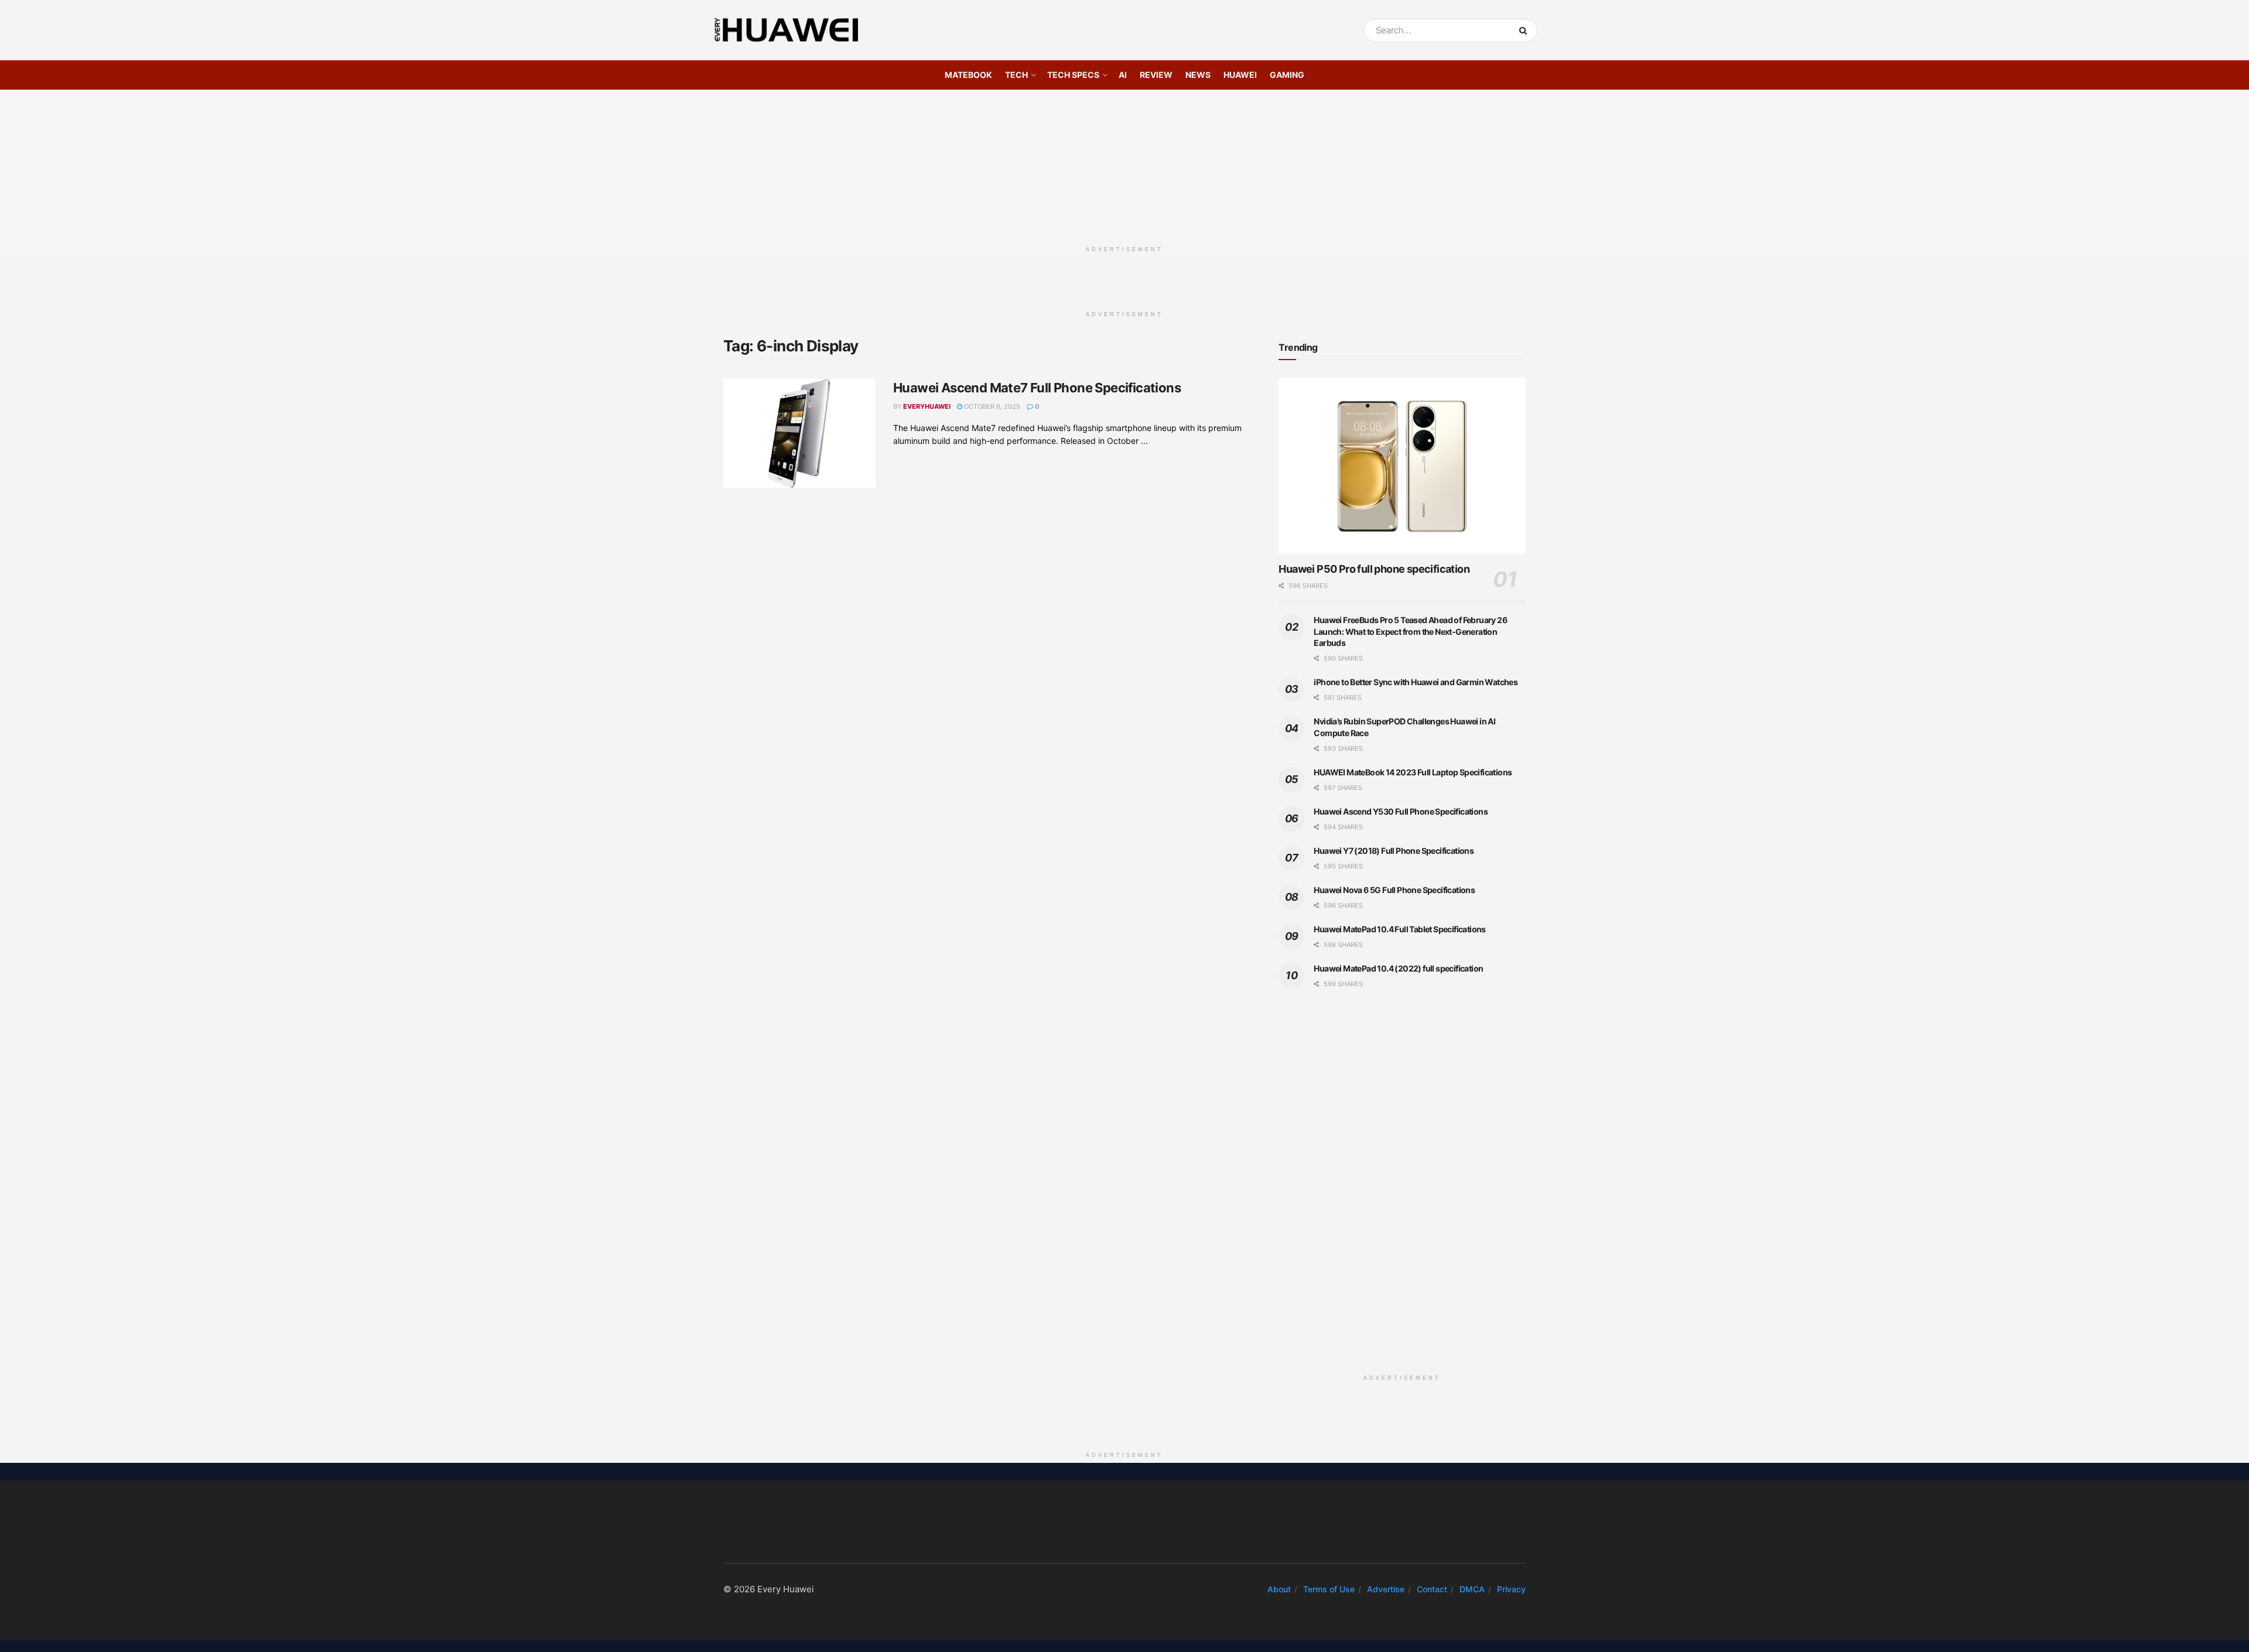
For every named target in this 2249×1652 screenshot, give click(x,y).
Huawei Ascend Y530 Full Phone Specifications (1401, 811)
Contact (1432, 1589)
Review (1156, 75)
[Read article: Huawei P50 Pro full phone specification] (1402, 466)
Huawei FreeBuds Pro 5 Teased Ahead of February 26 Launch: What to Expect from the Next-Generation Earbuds (1410, 631)
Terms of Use (1329, 1589)
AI (1123, 75)
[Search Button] (1525, 30)
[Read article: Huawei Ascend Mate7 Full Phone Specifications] (799, 433)
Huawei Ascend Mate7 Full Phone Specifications (1037, 388)
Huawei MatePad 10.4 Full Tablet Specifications (1399, 929)
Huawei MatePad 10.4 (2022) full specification (1398, 968)
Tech (1016, 75)
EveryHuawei (927, 406)
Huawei (1240, 75)
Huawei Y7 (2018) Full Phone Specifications (1394, 851)
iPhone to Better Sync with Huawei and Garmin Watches (1416, 682)
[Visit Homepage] (787, 30)
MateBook (968, 75)
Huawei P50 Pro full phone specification (1374, 569)
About (1279, 1589)
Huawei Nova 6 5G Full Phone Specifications (1394, 890)
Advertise (1386, 1589)
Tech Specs (1073, 75)
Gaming (1287, 75)
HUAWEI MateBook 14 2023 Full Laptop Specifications (1413, 772)
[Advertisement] (1124, 163)
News (1198, 75)
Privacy (1511, 1589)
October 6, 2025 (991, 406)
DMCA (1472, 1589)
